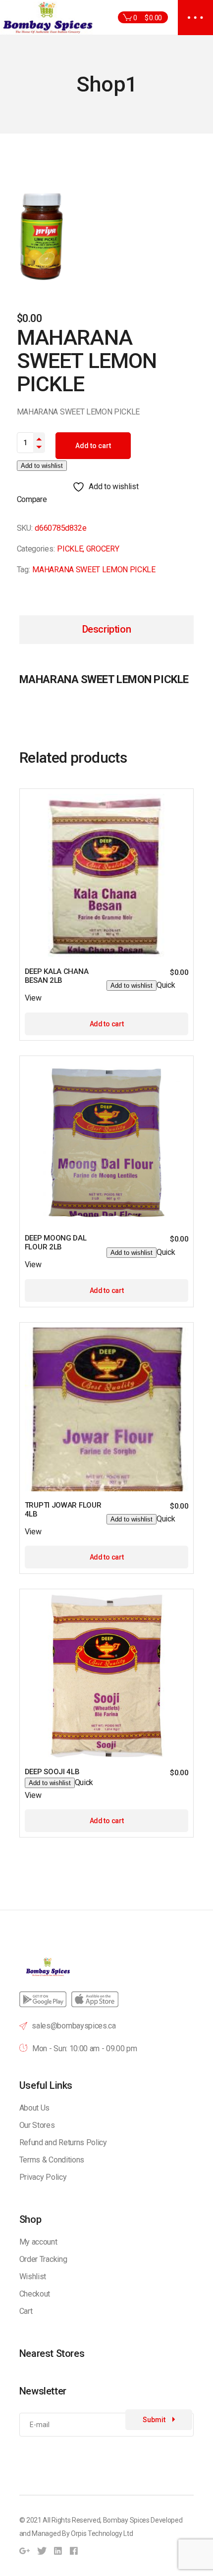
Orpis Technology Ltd (102, 2533)
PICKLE (70, 549)
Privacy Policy (43, 2177)
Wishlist (33, 2277)
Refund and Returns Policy (63, 2142)
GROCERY (103, 549)
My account (38, 2242)
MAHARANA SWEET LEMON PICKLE (94, 570)
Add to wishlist (42, 466)
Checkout (35, 2294)
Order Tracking (43, 2259)
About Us (34, 2108)
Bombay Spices (126, 2520)
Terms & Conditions (52, 2160)
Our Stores (37, 2125)
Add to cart (93, 446)
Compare (32, 499)
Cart (26, 2311)
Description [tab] (107, 629)
